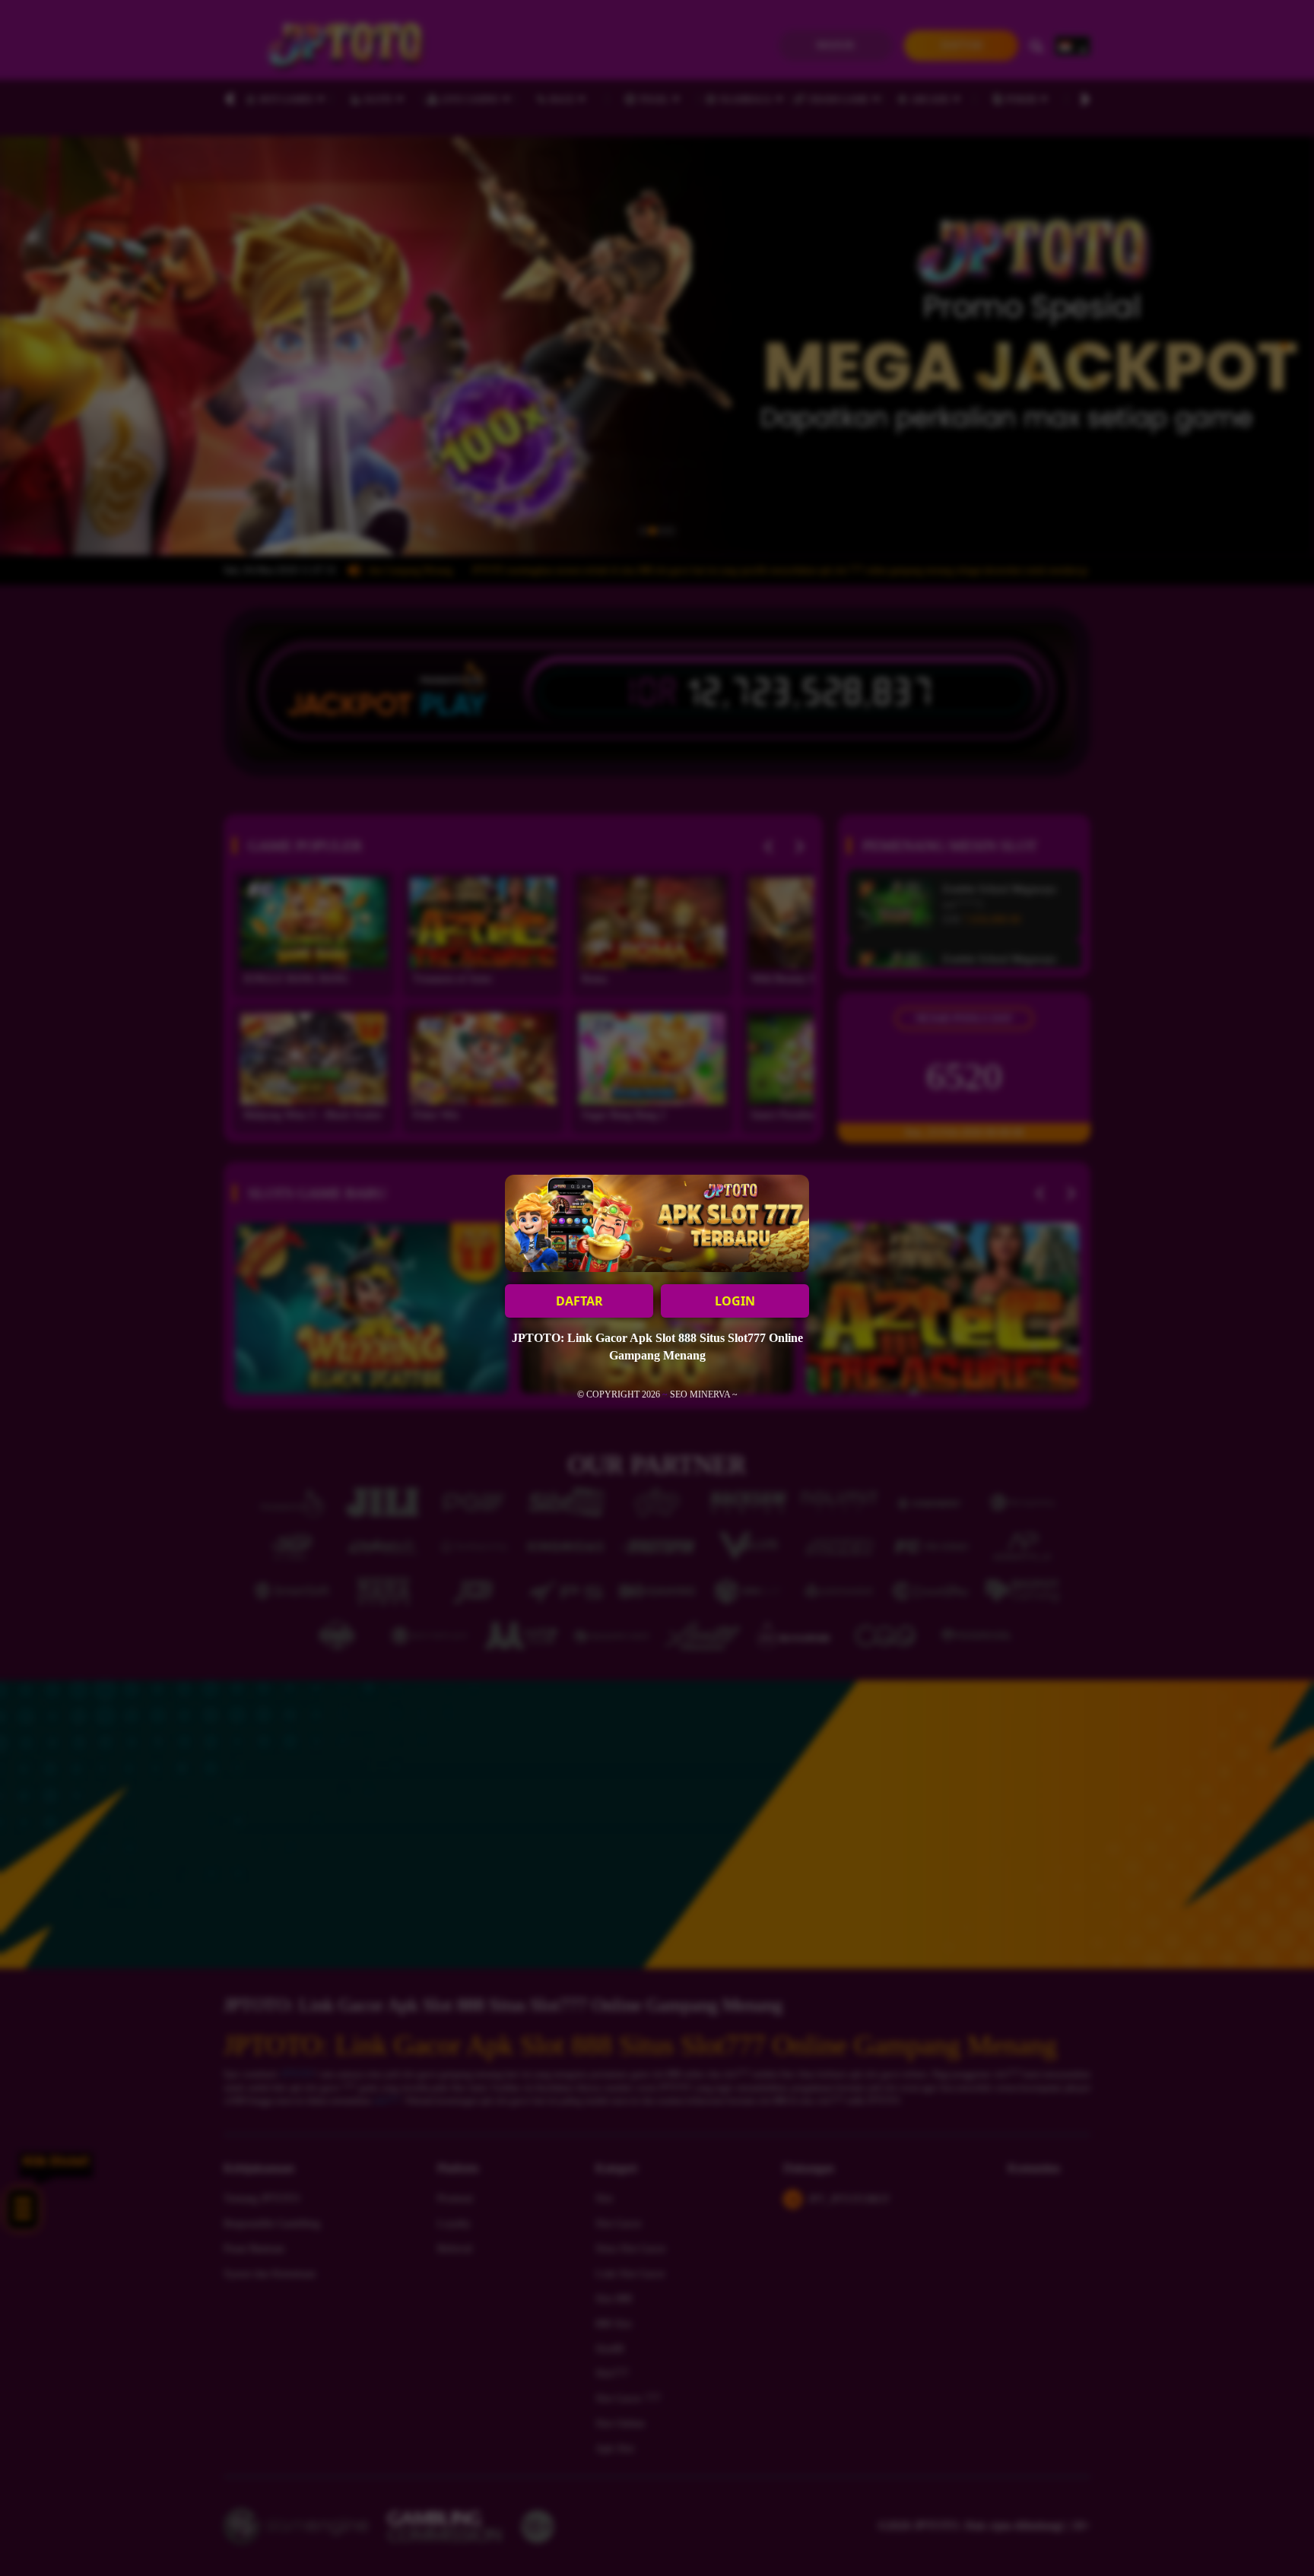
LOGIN (735, 1301)
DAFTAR (579, 1301)
